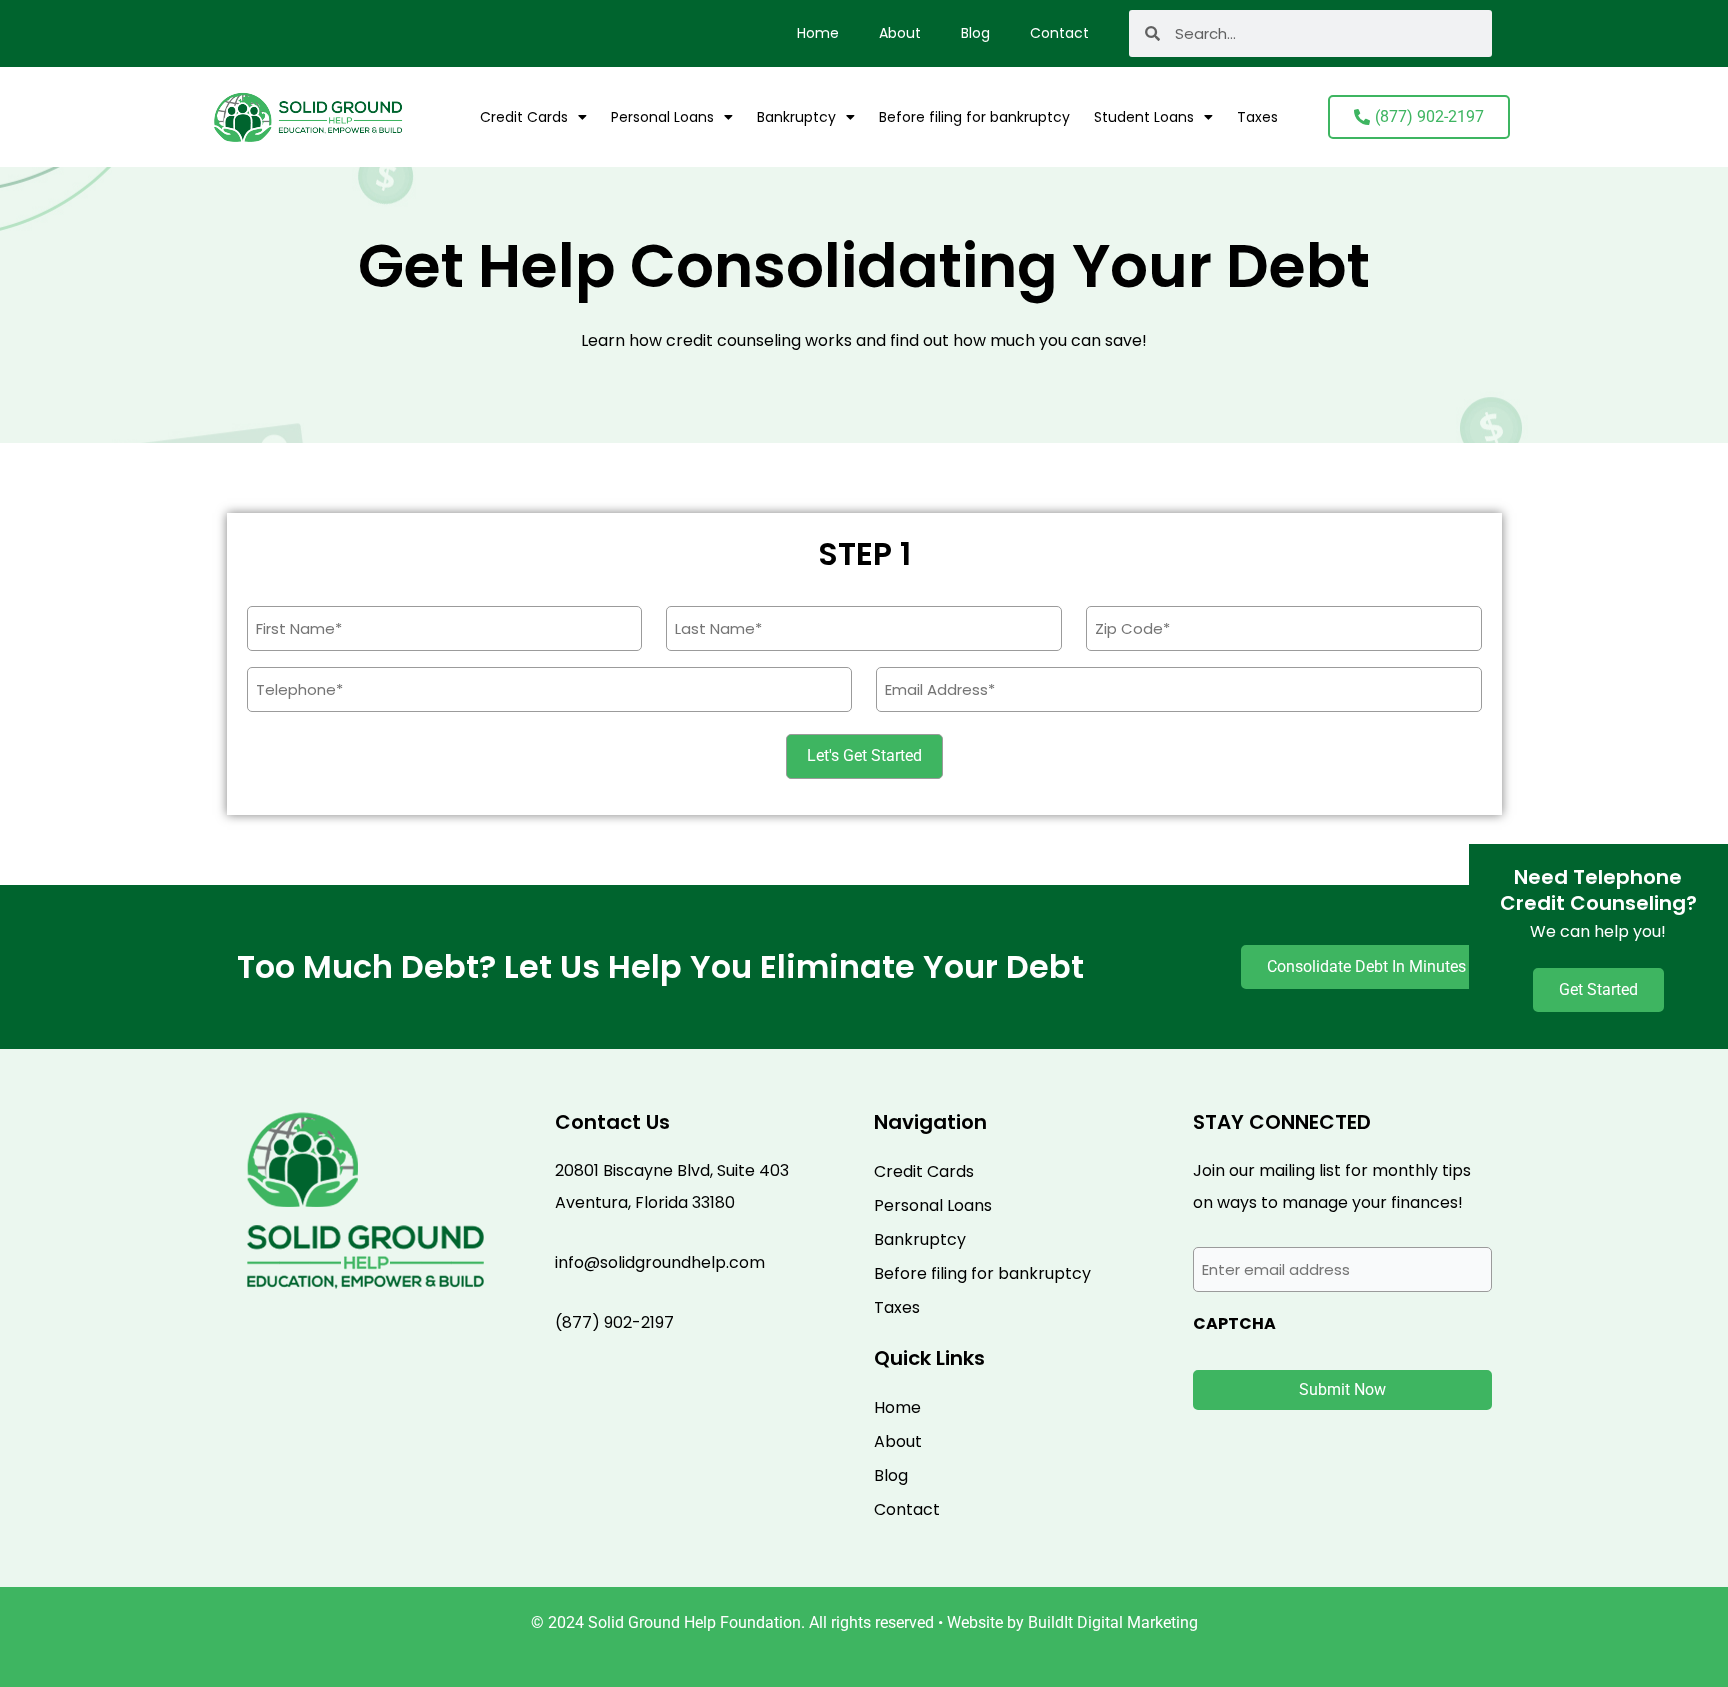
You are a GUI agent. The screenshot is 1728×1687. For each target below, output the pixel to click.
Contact (1059, 33)
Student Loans (1144, 117)
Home (818, 33)
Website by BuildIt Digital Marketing (1072, 1622)
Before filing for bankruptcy (974, 117)
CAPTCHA (1234, 1323)
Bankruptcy (796, 117)
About (900, 33)
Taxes (1257, 117)
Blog (975, 33)
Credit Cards (524, 117)
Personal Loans (662, 117)
